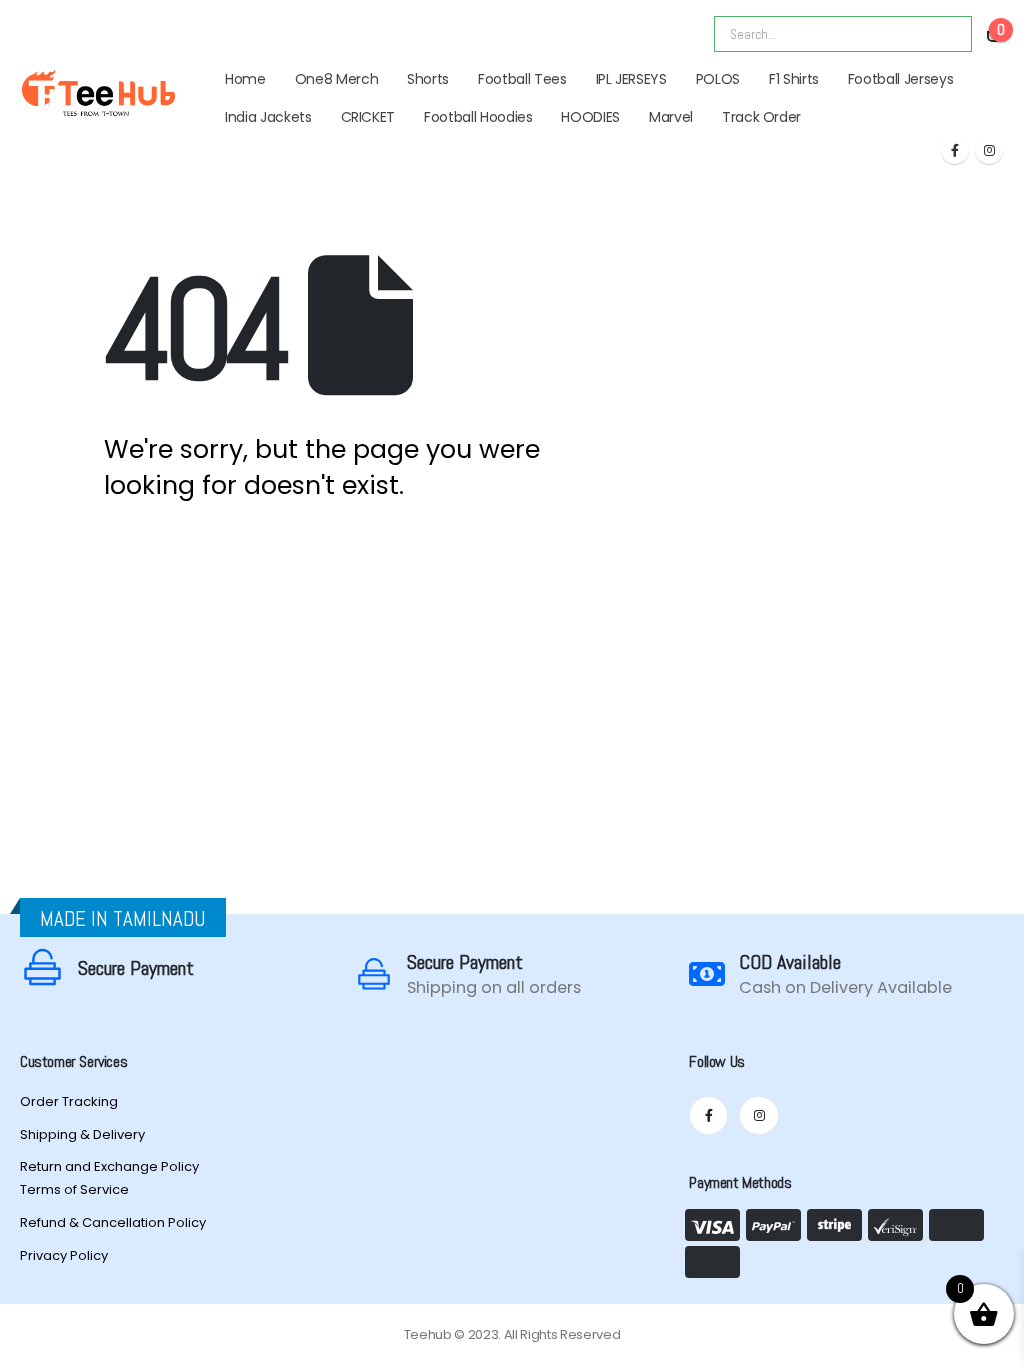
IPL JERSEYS (631, 79)
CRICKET (368, 117)
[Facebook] (955, 150)
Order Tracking (69, 1101)
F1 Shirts (794, 79)
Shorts (428, 79)
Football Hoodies (478, 117)
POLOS (718, 79)
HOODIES (590, 117)
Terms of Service (74, 1189)
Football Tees (522, 79)
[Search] (943, 34)
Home (245, 79)
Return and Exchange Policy (109, 1166)
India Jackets (268, 117)
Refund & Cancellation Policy (113, 1222)
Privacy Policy (64, 1255)
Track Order (761, 117)
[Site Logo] (98, 93)
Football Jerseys (900, 79)
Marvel (671, 117)
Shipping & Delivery (82, 1134)
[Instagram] (989, 150)
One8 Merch (337, 79)
